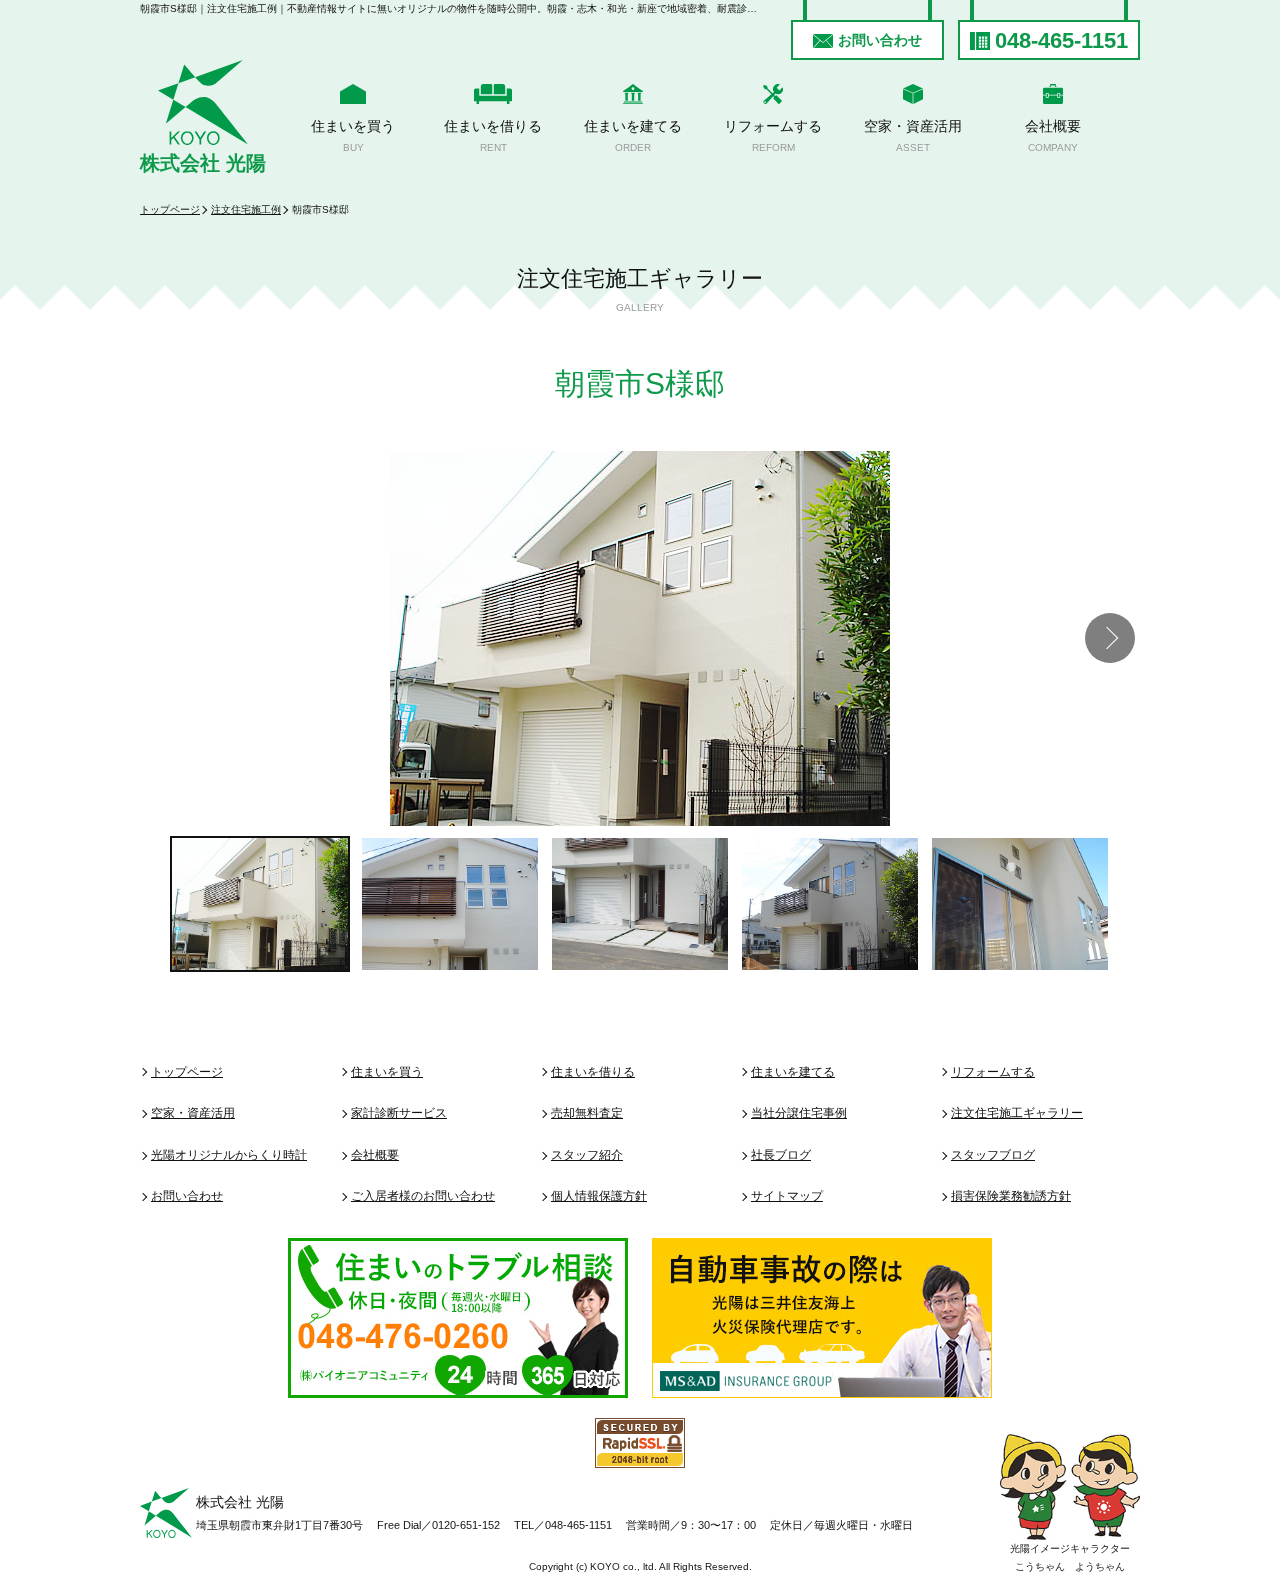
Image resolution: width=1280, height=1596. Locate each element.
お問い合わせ (880, 40)
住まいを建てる (633, 135)
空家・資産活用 (913, 135)
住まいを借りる (493, 135)
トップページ (170, 209)
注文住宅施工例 (246, 209)
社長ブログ (781, 1155)
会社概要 (1053, 135)
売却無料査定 (587, 1113)
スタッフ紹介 (587, 1155)
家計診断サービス (399, 1113)
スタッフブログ (993, 1155)
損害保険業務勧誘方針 (1011, 1196)
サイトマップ (787, 1196)
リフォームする (773, 135)
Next (1110, 638)
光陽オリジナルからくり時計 (229, 1155)
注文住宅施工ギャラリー (1017, 1113)
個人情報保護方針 (599, 1196)
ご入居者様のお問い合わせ (423, 1196)
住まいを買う (353, 135)
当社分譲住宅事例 (799, 1113)
